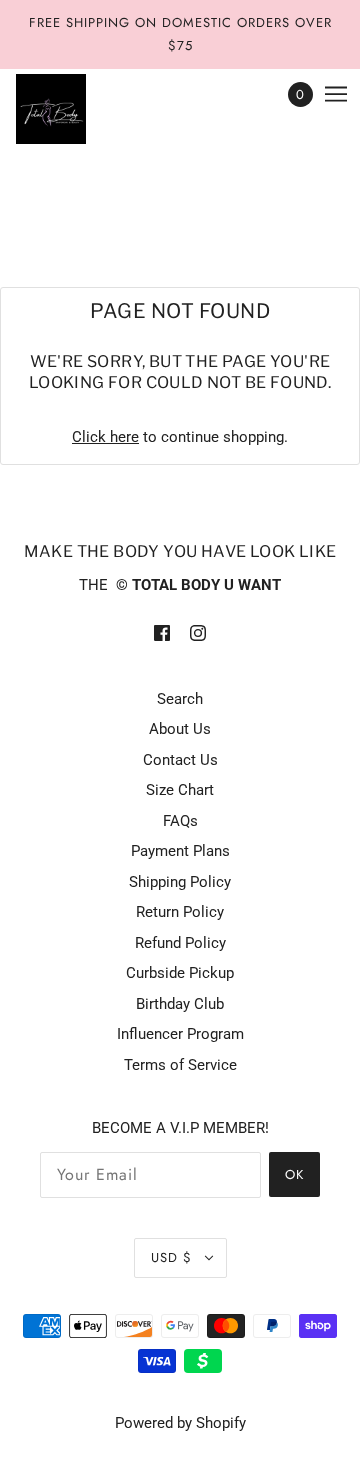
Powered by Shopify (180, 1423)
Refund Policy (180, 943)
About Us (180, 729)
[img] (162, 632)
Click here (105, 437)
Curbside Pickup (180, 973)
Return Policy (180, 912)
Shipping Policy (180, 882)
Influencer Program (180, 1034)
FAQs (180, 821)
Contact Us (180, 760)
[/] (71, 109)
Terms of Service (180, 1065)
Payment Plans (180, 851)
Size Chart (180, 790)
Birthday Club (180, 1004)
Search (180, 699)
